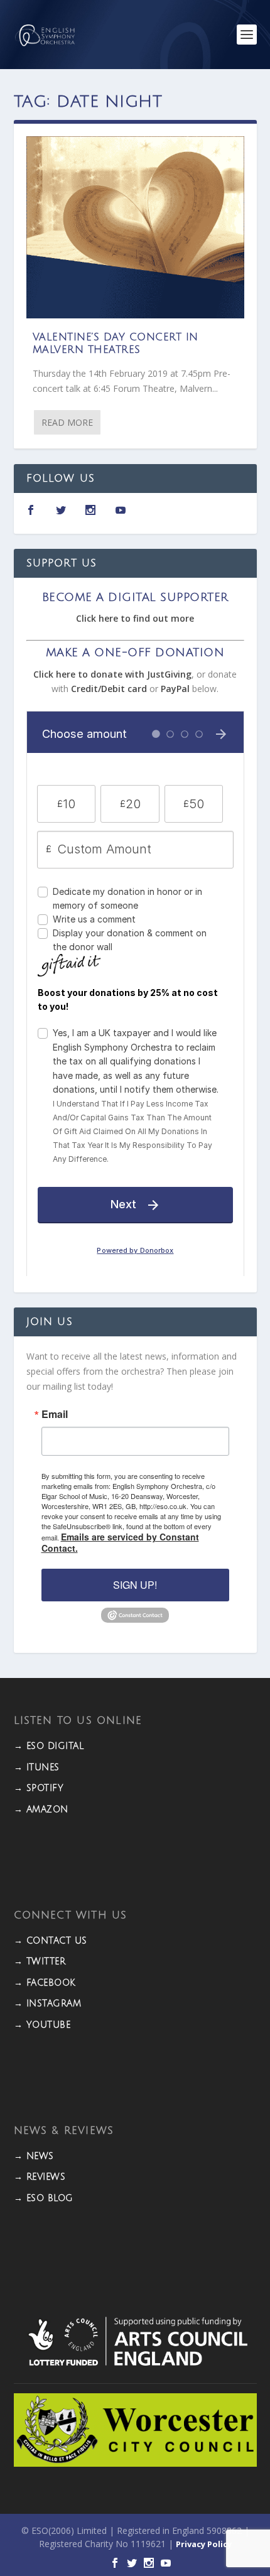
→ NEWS (34, 2156)
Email (55, 1414)
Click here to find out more (135, 618)
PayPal (175, 689)
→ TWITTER (40, 1962)
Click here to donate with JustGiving (112, 674)
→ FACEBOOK (45, 1983)
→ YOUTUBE (42, 2025)
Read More (67, 422)
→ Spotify (39, 1788)
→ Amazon (41, 1810)
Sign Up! (135, 1585)
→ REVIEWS (40, 2177)
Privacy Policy (204, 2544)
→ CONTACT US (51, 1941)
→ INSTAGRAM (48, 2004)
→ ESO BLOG (44, 2198)
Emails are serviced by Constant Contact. (120, 1542)
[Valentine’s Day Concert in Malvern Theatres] (135, 227)
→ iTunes (37, 1767)
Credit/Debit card (109, 689)
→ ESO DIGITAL (49, 1746)
